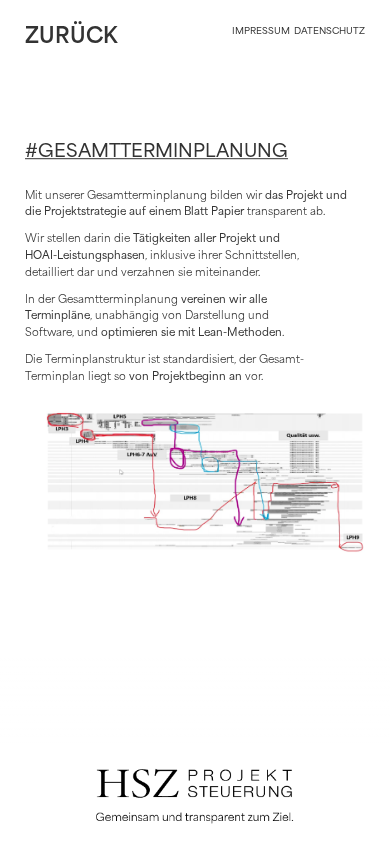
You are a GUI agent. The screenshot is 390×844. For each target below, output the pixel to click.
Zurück (71, 37)
